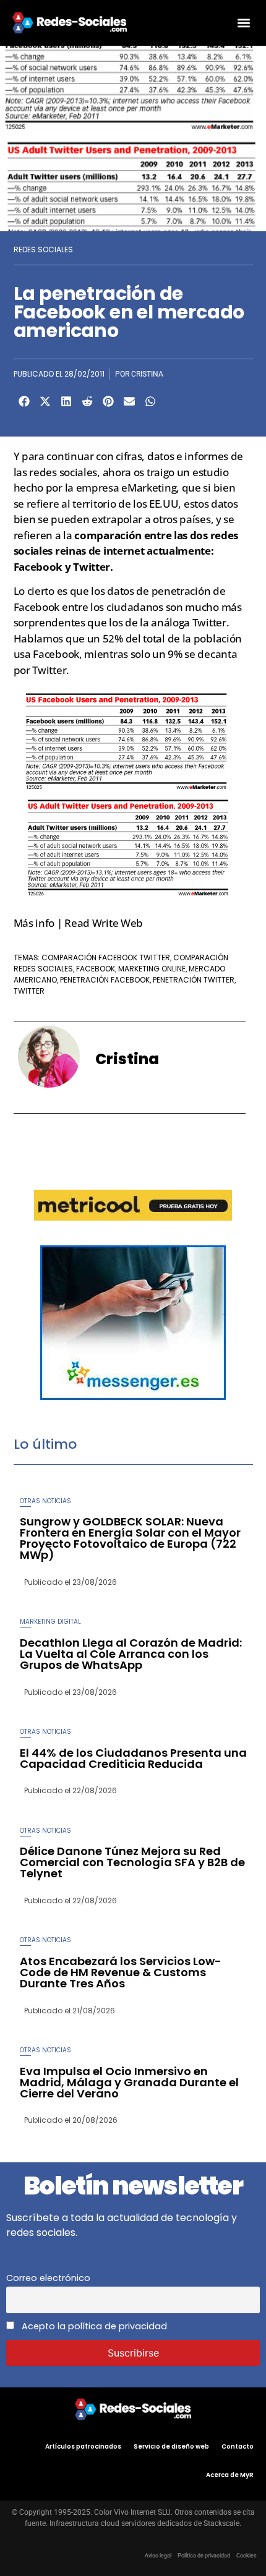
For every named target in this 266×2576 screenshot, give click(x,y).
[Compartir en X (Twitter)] (45, 401)
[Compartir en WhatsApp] (150, 401)
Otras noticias (45, 1501)
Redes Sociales (43, 249)
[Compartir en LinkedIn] (66, 401)
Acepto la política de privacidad (93, 2326)
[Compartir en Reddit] (87, 401)
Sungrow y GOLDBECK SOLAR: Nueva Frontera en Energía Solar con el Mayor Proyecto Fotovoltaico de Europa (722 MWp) (130, 1538)
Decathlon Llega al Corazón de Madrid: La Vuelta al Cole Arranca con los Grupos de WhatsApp (131, 1654)
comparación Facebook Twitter (106, 957)
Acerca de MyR (230, 2475)
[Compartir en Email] (129, 401)
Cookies (247, 2556)
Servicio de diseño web (171, 2446)
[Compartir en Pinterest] (108, 401)
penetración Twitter (194, 980)
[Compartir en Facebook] (24, 401)
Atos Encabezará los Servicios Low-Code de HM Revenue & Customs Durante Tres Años (121, 1972)
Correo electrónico (48, 2278)
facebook (96, 969)
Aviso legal (158, 2556)
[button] (243, 23)
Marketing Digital (50, 1622)
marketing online (152, 969)
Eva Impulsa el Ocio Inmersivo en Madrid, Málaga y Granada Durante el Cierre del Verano (129, 2082)
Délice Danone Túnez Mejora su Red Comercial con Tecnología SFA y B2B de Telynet (132, 1862)
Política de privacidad (204, 2556)
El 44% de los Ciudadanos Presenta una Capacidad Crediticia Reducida (133, 1758)
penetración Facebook (105, 980)
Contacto (238, 2446)
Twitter (29, 991)
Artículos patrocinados (83, 2446)
